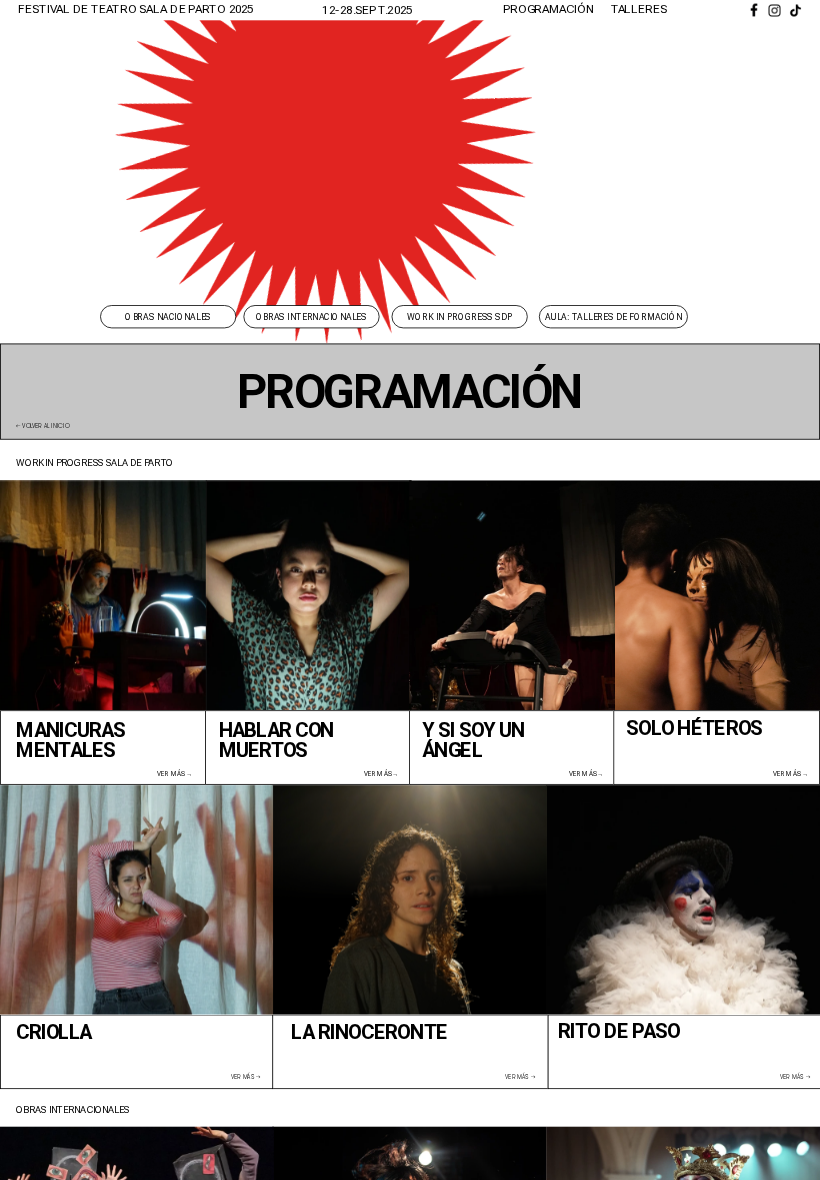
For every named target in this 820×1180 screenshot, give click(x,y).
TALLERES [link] (639, 9)
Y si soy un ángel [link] (475, 739)
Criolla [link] (53, 1032)
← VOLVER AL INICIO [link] (43, 426)
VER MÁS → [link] (174, 773)
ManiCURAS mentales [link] (72, 739)
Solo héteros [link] (694, 728)
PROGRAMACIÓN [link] (548, 9)
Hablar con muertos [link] (278, 739)
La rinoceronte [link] (368, 1032)
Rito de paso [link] (619, 1030)
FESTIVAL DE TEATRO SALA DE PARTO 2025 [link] (135, 9)
